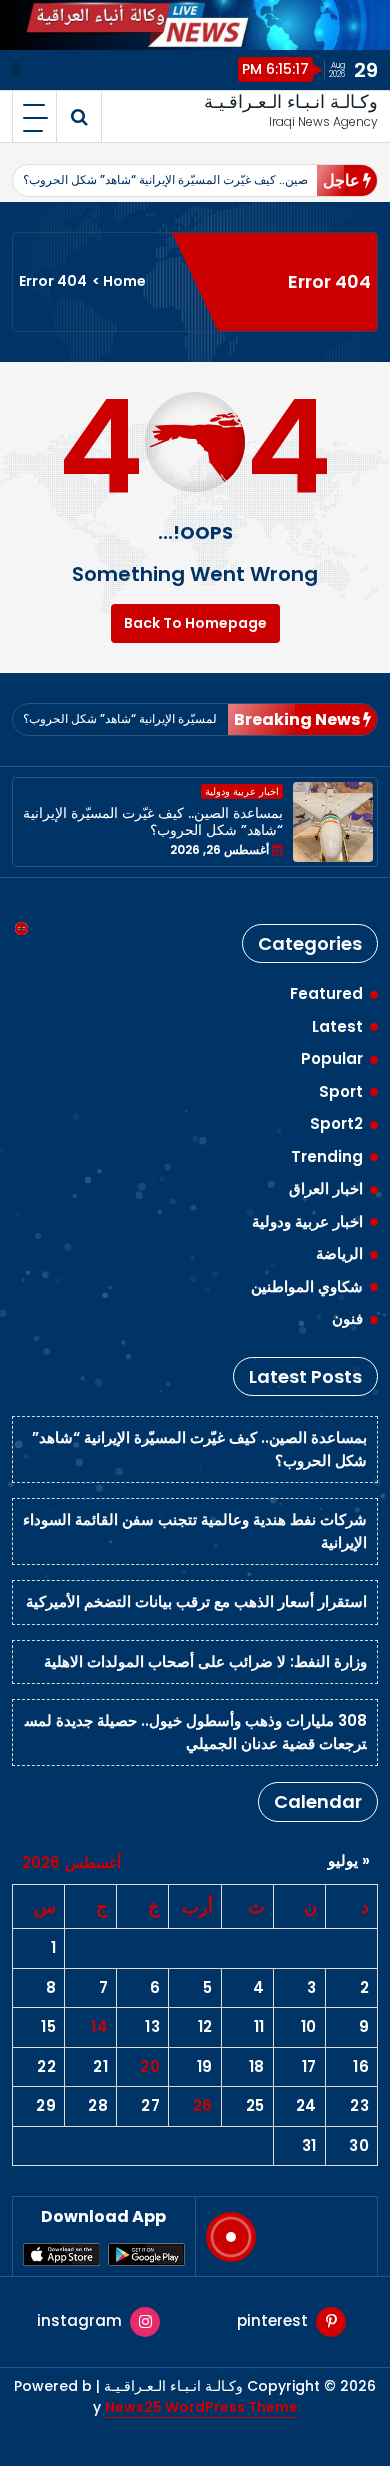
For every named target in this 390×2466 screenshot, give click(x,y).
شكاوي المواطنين (307, 1286)
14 (99, 2026)
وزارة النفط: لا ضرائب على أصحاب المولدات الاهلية (205, 1661)
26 (203, 2105)
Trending (327, 1156)
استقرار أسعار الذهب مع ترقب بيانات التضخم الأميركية (196, 1601)
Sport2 (336, 1123)
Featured (326, 993)
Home (124, 281)
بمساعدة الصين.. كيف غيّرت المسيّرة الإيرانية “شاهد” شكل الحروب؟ (192, 179)
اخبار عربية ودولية (242, 791)
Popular (332, 1058)
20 (150, 2066)
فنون (347, 1318)
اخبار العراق (326, 1188)
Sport (341, 1091)
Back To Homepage (195, 623)
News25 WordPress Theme (201, 2407)
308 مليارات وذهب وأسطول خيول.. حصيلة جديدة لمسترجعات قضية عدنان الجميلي (196, 1732)
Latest (337, 1026)
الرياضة (339, 1253)
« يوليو (349, 1860)
